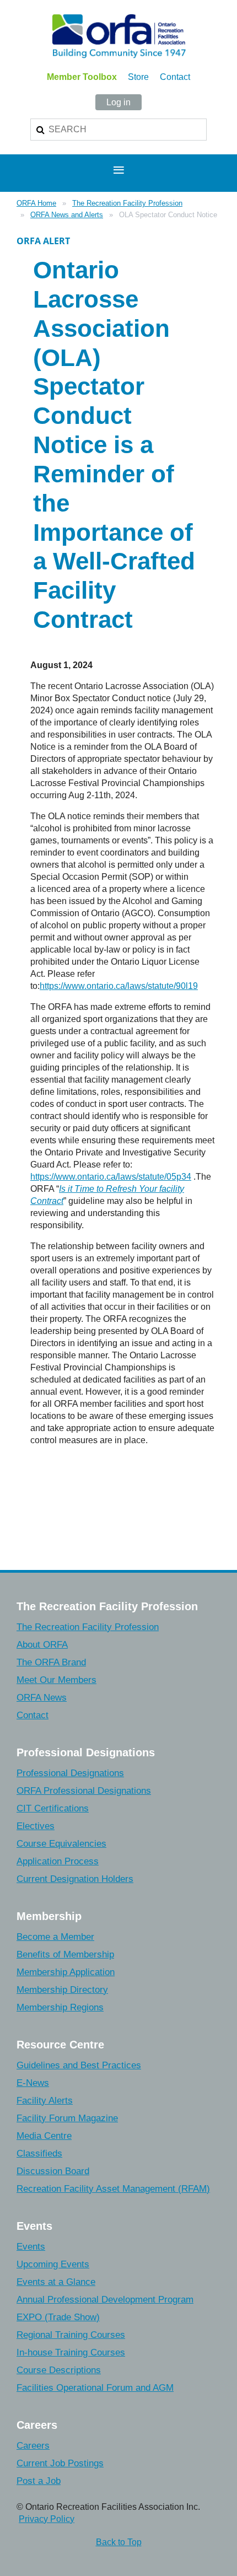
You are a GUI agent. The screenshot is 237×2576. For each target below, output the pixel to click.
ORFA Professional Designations (84, 1791)
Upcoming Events (53, 2264)
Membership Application (66, 1972)
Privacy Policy (47, 2519)
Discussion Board (53, 2171)
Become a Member (55, 1937)
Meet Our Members (56, 1680)
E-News (33, 2083)
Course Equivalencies (61, 1844)
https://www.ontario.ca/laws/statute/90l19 (119, 986)
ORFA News (42, 1698)
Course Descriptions (59, 2370)
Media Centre (44, 2136)
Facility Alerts (45, 2101)
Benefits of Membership (65, 1954)
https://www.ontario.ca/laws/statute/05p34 (111, 1177)
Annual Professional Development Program (105, 2300)
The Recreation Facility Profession (127, 203)
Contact (175, 77)
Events (31, 2247)
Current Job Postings (60, 2463)
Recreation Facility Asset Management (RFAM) (113, 2189)
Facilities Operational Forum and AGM (95, 2388)
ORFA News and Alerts (67, 215)
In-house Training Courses (71, 2352)
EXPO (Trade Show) (58, 2317)
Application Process (58, 1861)
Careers (33, 2446)
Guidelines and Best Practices (79, 2065)
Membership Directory (62, 1990)
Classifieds (39, 2153)
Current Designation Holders (75, 1879)
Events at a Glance (56, 2282)
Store (138, 77)
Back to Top (119, 2542)
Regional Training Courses (71, 2335)
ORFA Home (36, 203)
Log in (118, 102)
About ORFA (42, 1645)
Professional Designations (70, 1773)
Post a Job (39, 2481)
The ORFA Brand (51, 1662)
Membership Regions (60, 2007)
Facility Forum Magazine (67, 2118)
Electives (36, 1826)
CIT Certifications (53, 1808)
